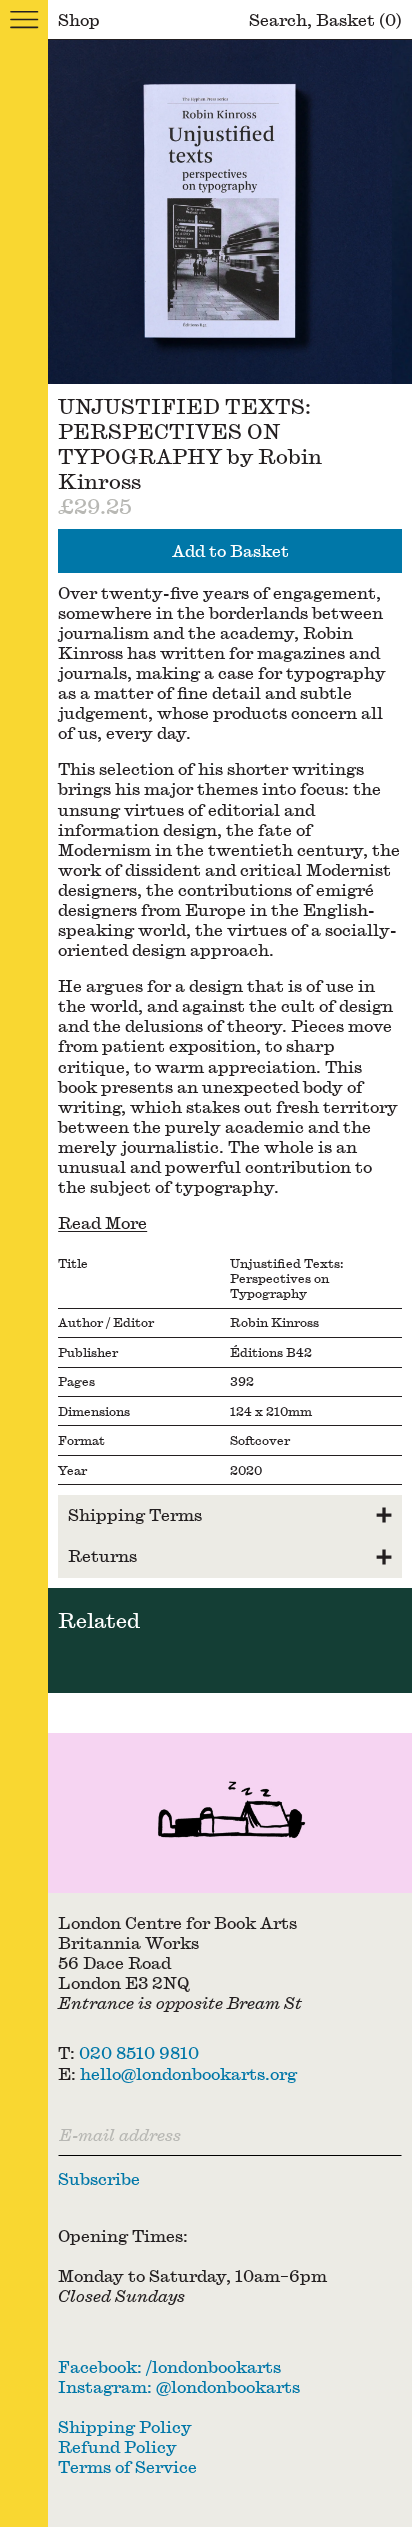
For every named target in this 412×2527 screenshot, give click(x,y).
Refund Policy (117, 2446)
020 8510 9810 (139, 2052)
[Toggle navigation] (24, 20)
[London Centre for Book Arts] (230, 1813)
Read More (102, 1222)
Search (278, 19)
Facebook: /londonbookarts (169, 2366)
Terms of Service (127, 2466)
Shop (79, 19)
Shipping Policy (125, 2426)
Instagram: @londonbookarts (179, 2386)
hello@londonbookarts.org (188, 2073)
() (359, 19)
